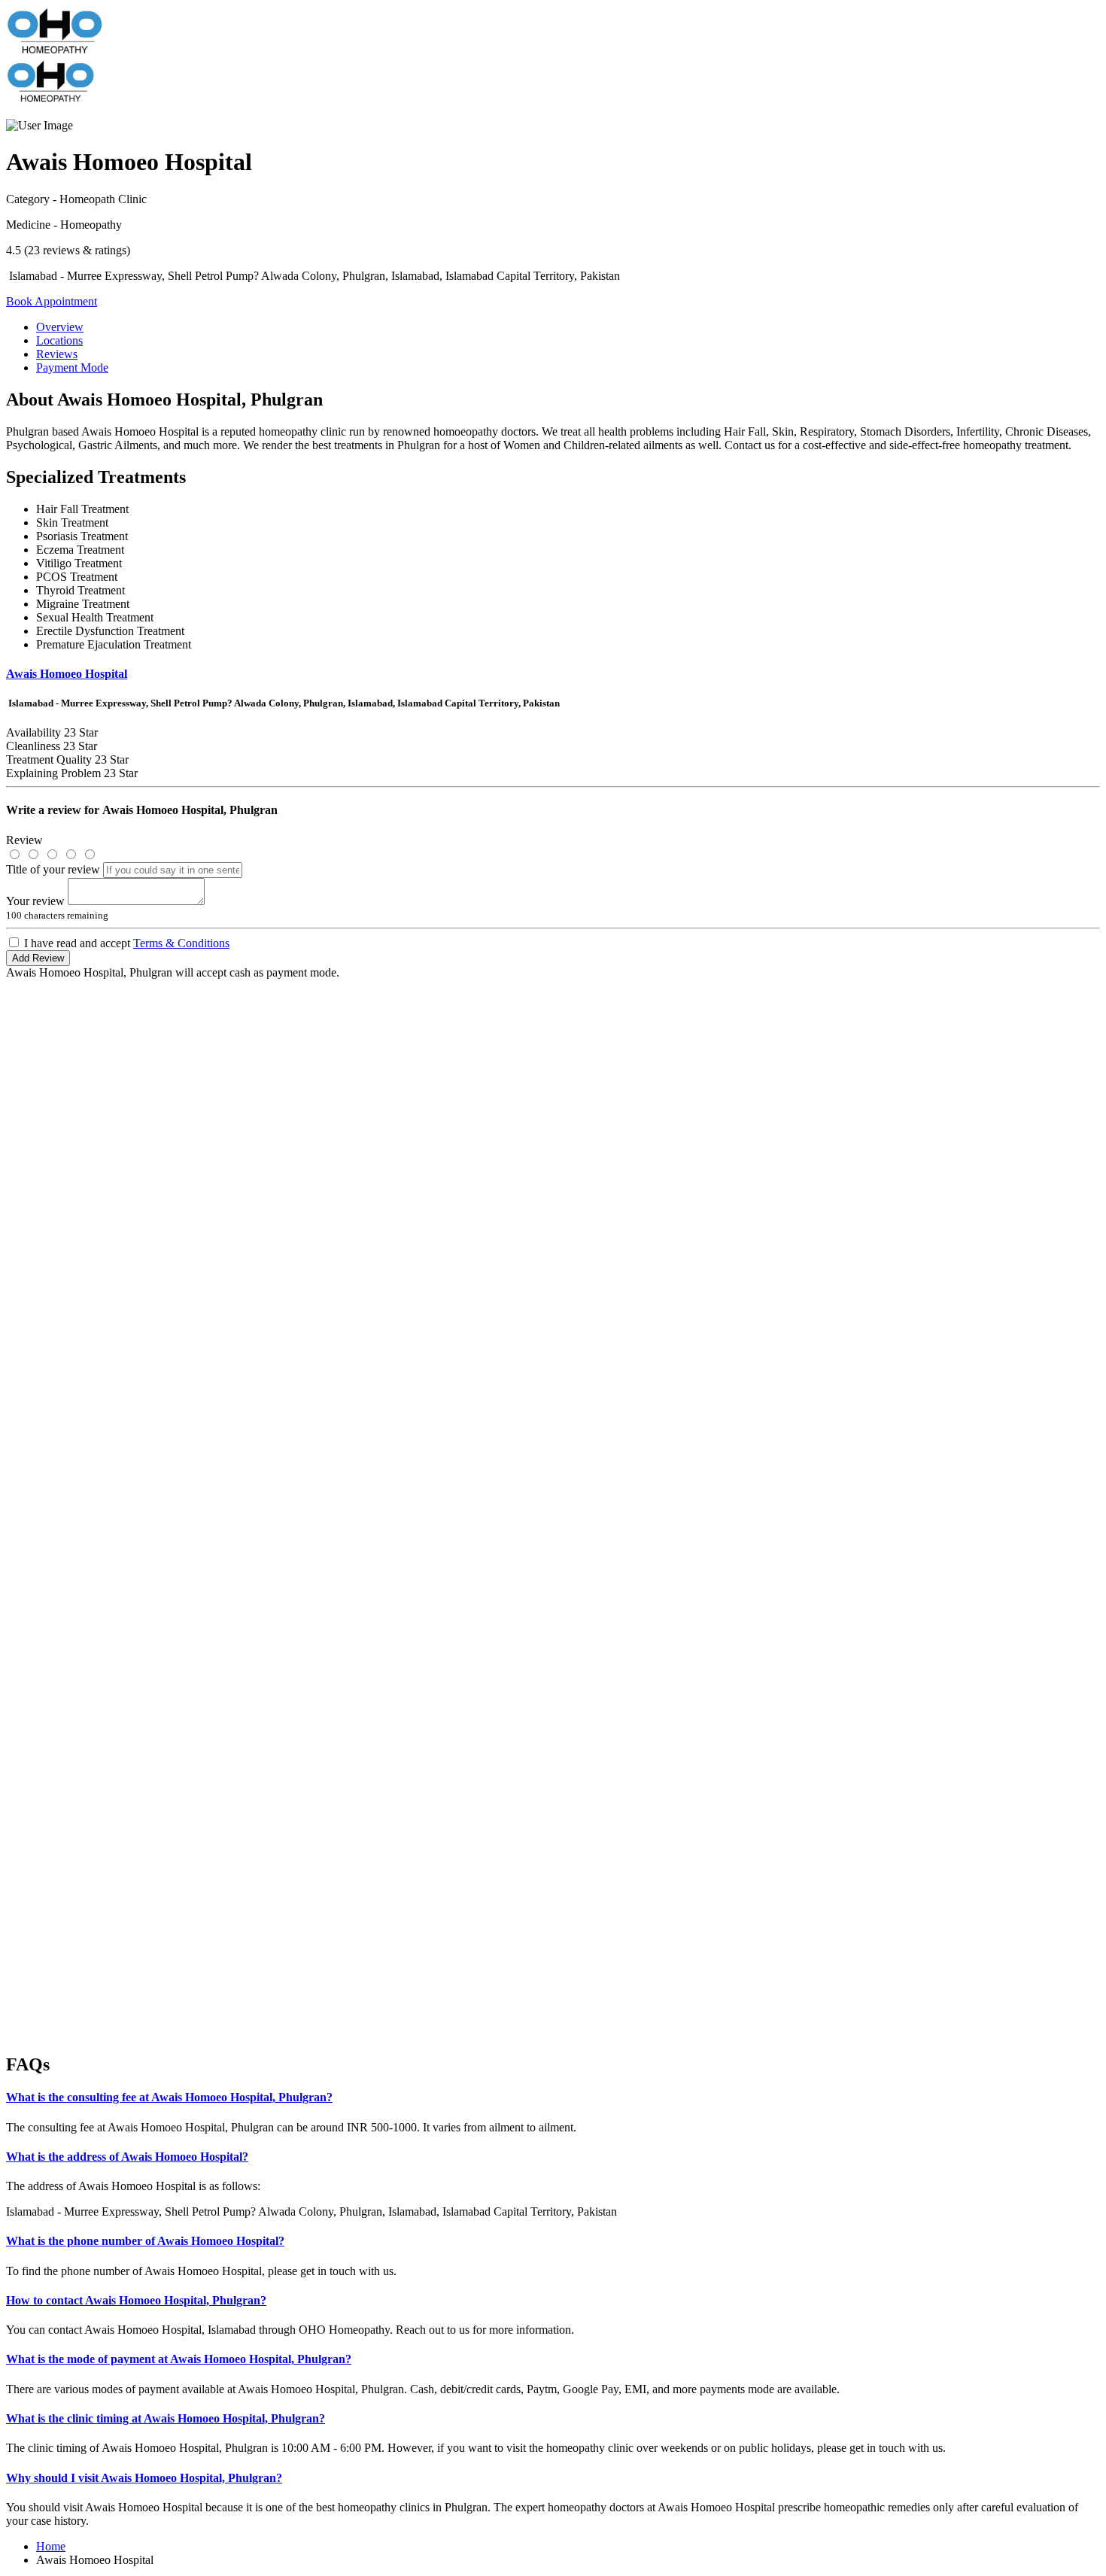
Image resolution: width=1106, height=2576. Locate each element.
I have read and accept (127, 943)
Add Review (38, 958)
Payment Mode (72, 368)
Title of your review (53, 869)
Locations (59, 340)
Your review (35, 901)
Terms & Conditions (181, 943)
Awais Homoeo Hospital (67, 674)
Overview (60, 327)
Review (24, 840)
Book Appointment (52, 301)
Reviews (57, 354)
